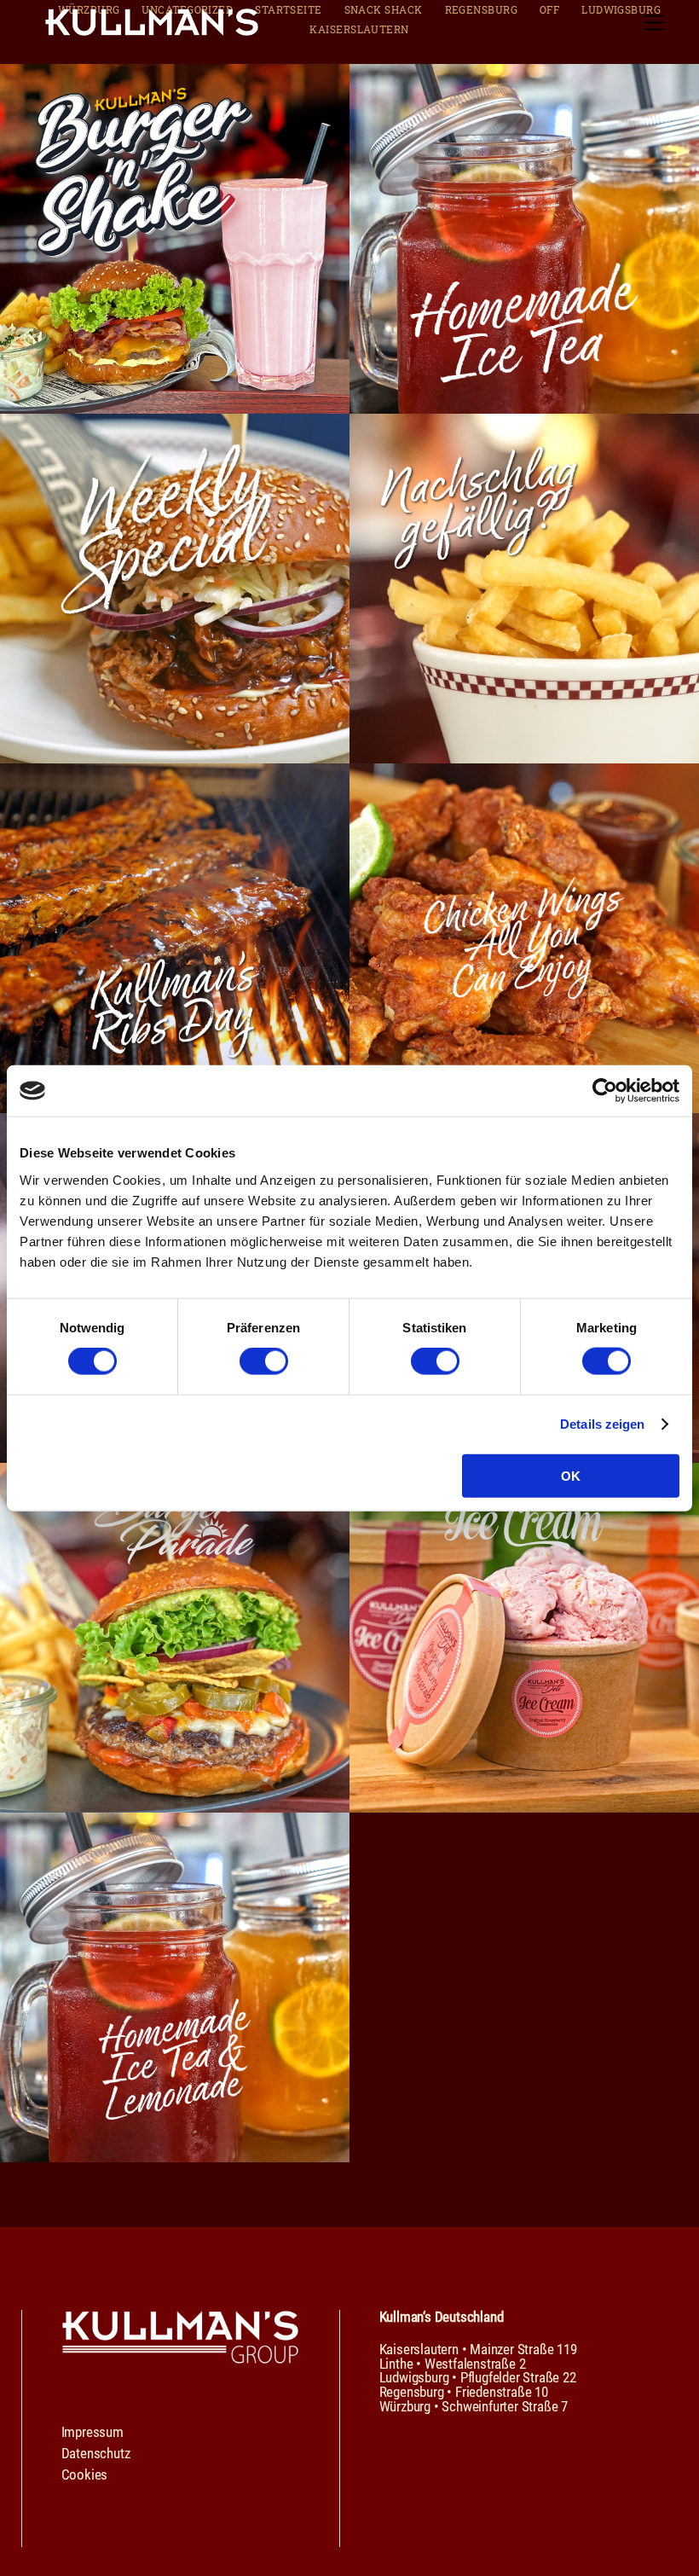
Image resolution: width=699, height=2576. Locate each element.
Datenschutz (96, 2453)
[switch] (264, 1361)
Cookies (85, 2474)
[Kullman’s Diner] (152, 29)
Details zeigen (602, 1424)
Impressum (92, 2432)
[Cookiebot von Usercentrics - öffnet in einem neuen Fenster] (605, 1091)
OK (570, 1475)
